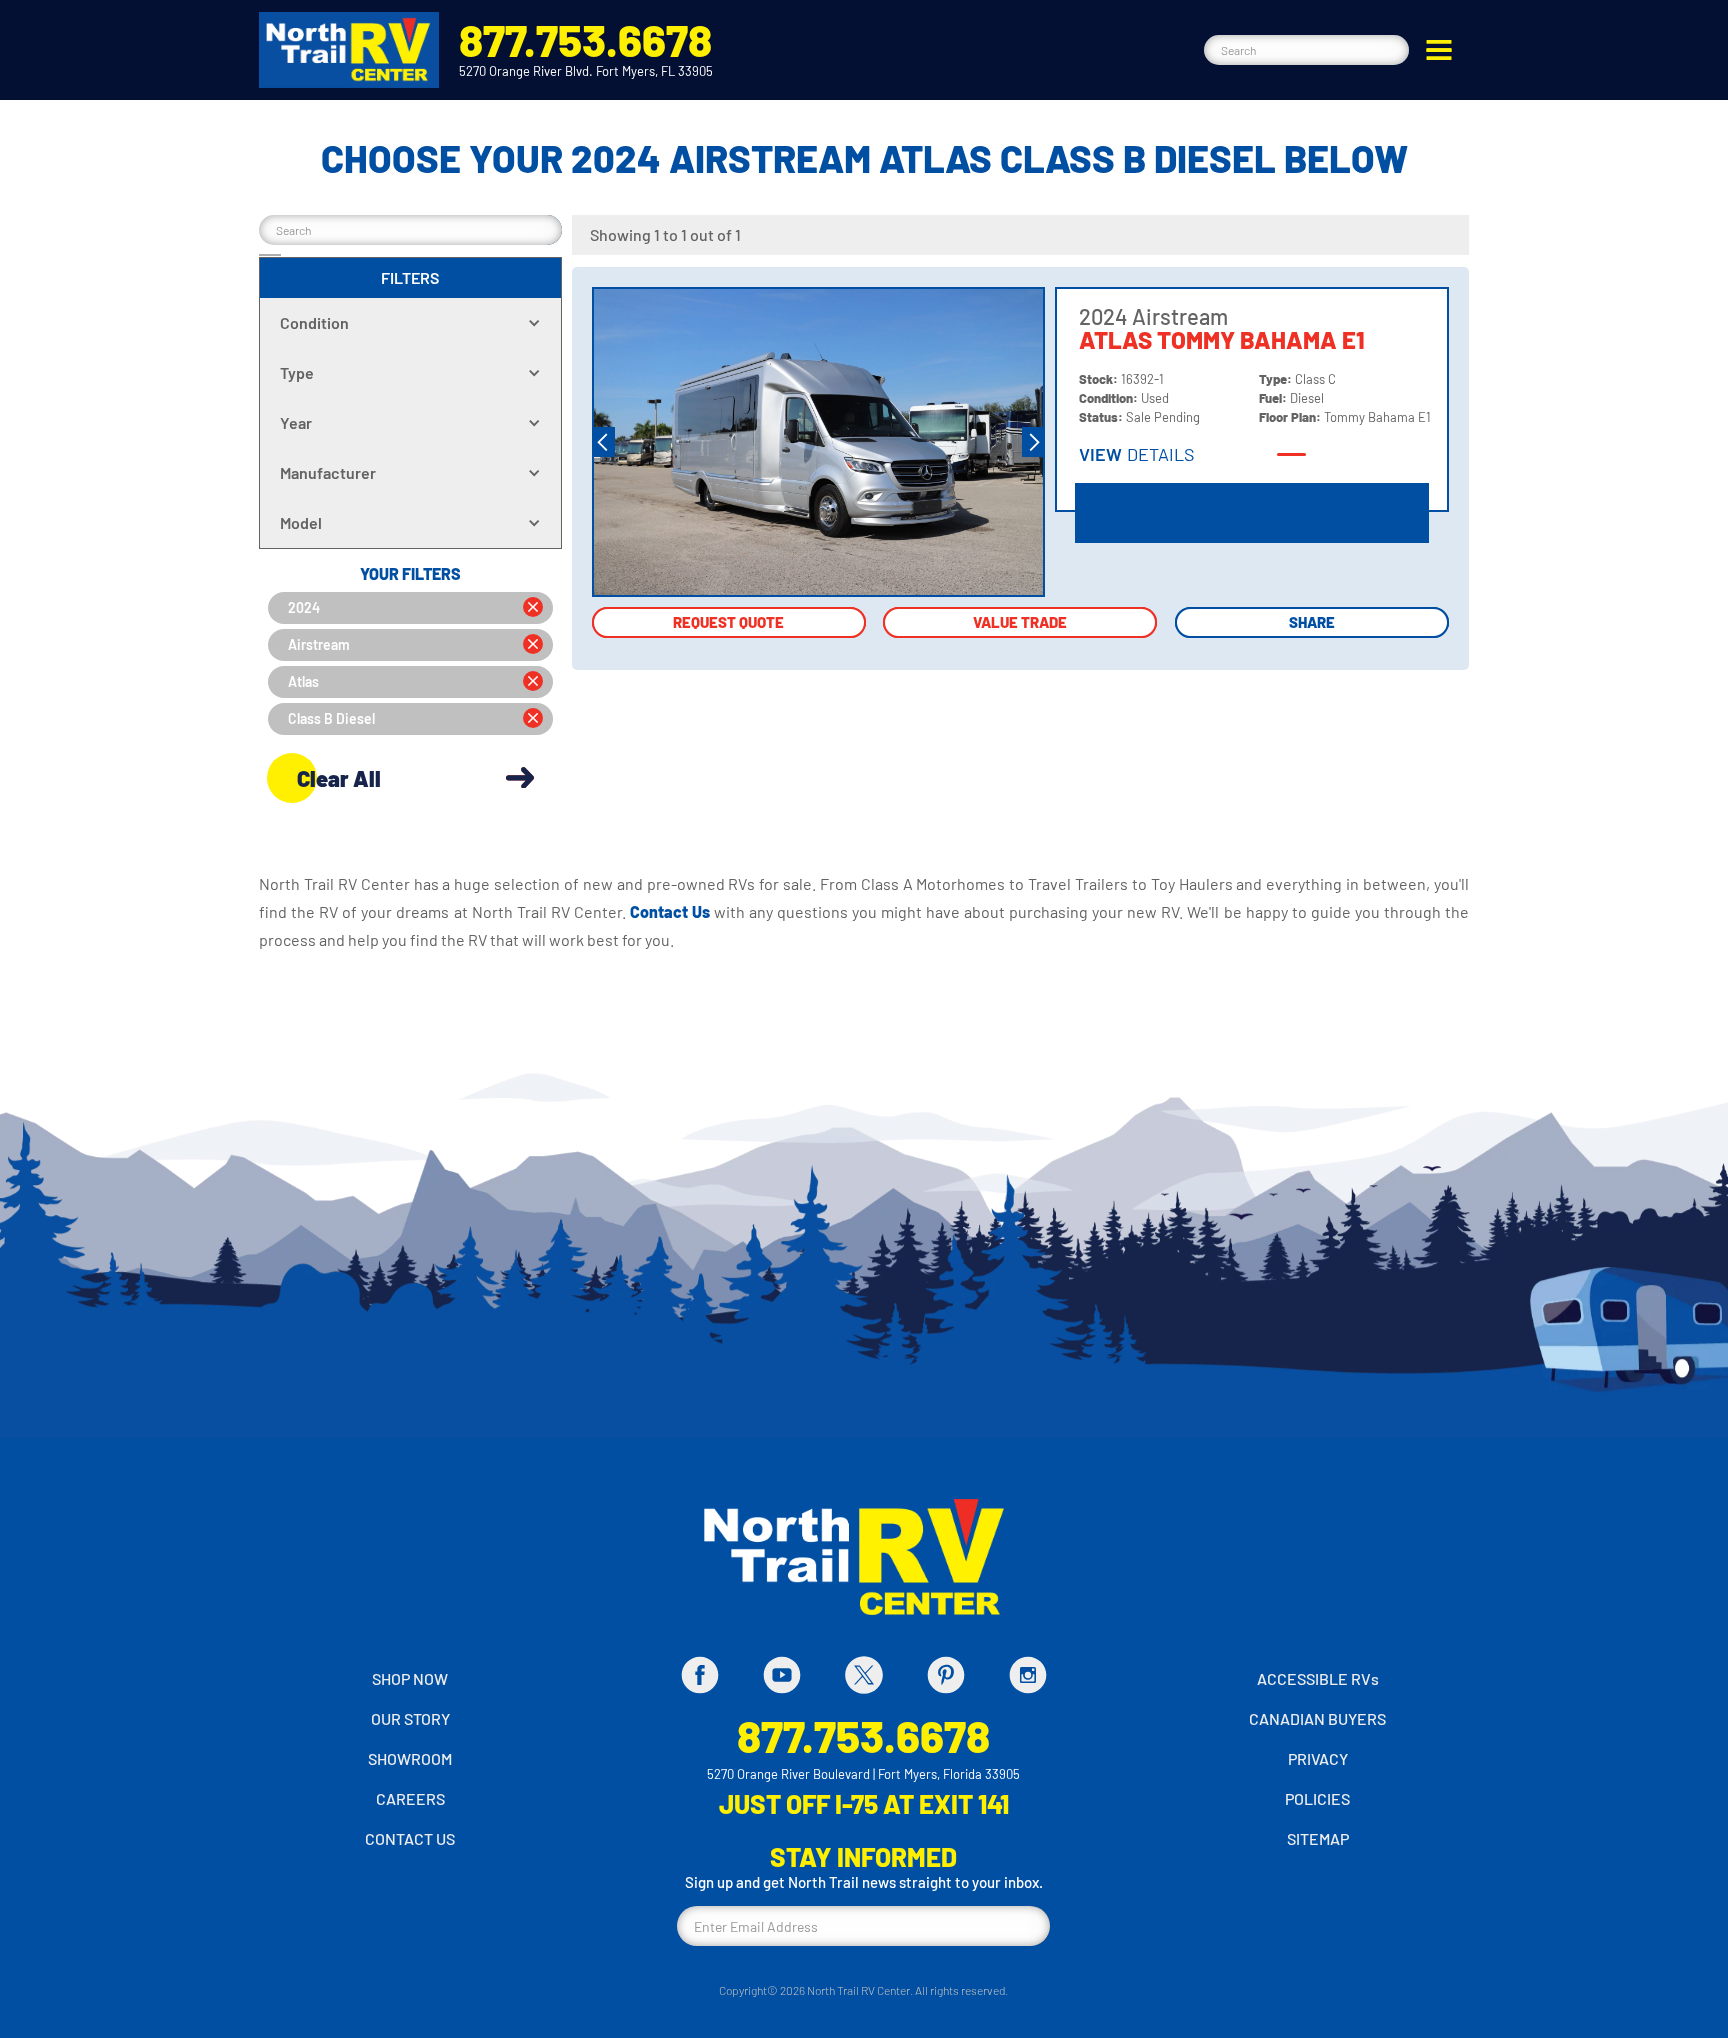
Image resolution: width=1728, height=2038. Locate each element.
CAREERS (410, 1798)
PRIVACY (1318, 1758)
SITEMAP (1318, 1838)
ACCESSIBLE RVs (1318, 1678)
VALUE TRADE (1020, 622)
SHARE (1312, 622)
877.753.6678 (585, 39)
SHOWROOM (410, 1758)
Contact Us (672, 911)
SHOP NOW (410, 1678)
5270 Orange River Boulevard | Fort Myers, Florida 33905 (863, 1774)
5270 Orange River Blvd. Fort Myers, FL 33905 (586, 71)
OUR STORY (410, 1718)
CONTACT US (410, 1838)
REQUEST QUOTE (728, 622)
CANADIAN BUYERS (1317, 1718)
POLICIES (1317, 1798)
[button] (1439, 50)
